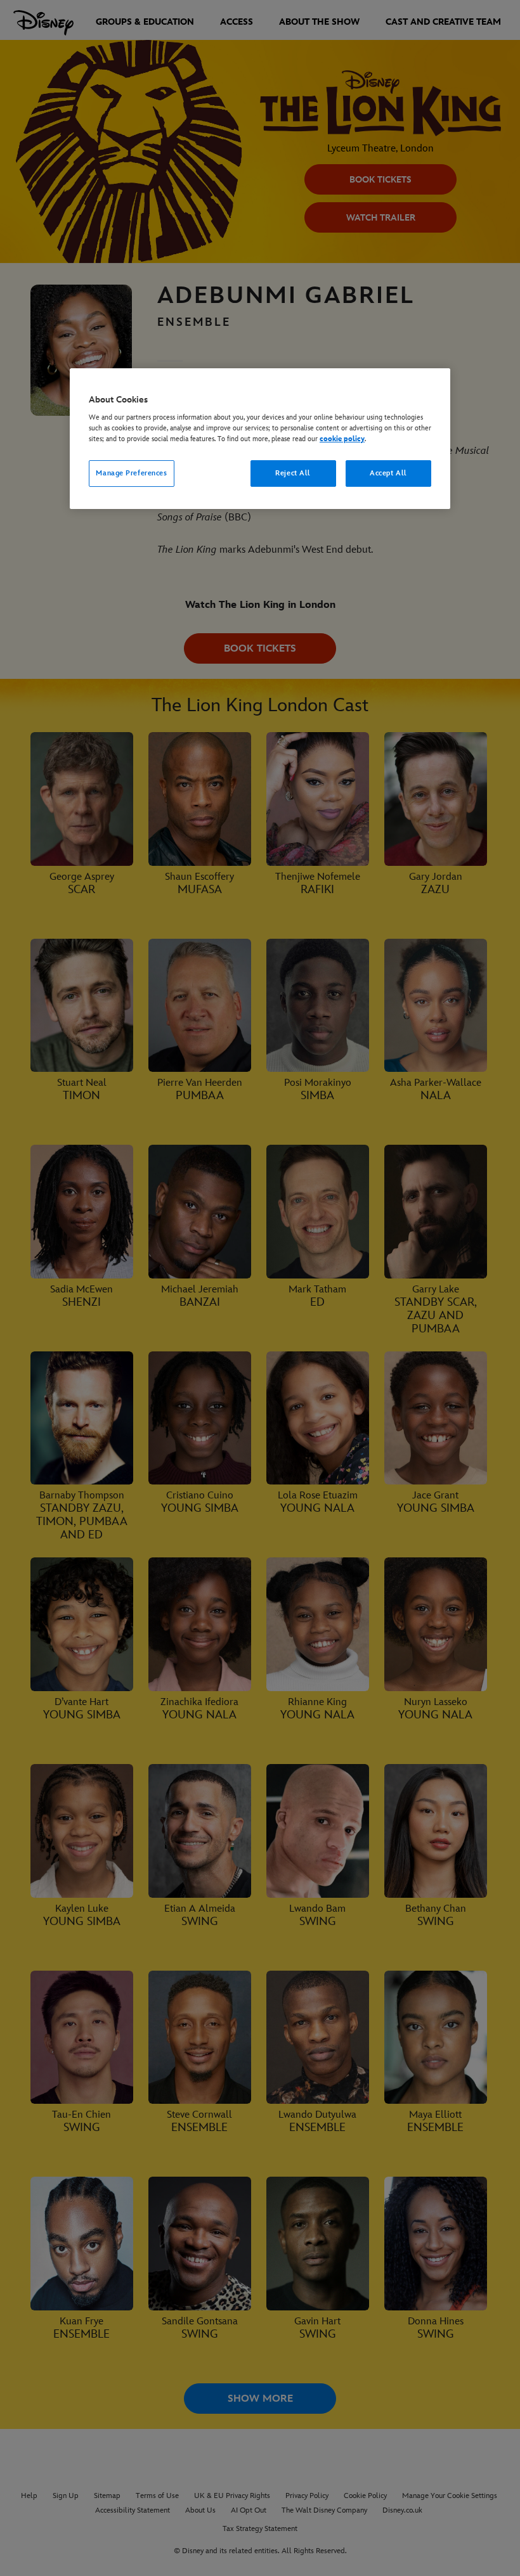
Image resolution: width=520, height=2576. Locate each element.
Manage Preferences (131, 473)
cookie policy (342, 439)
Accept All (388, 473)
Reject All (293, 473)
